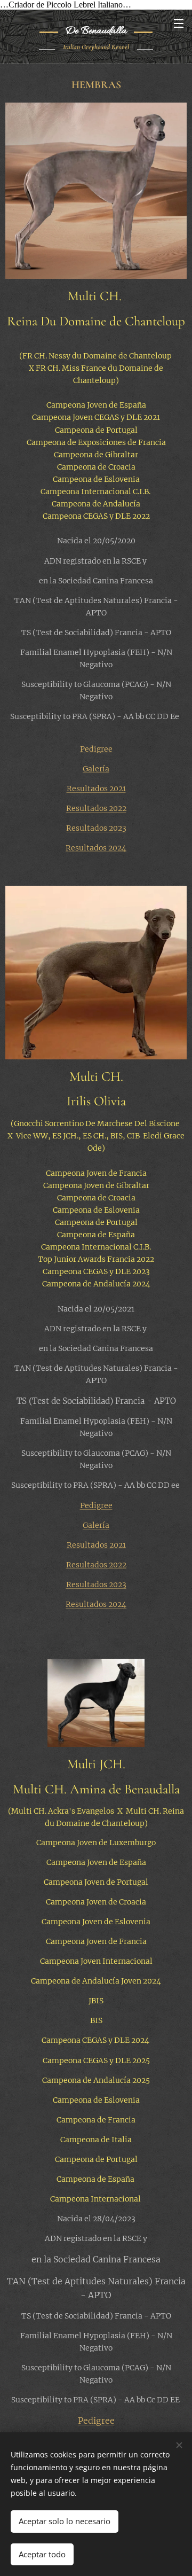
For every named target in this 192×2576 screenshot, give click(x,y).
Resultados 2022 (96, 808)
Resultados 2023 (96, 828)
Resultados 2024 (96, 848)
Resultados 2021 (96, 789)
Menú (179, 23)
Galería (96, 769)
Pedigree (96, 749)
